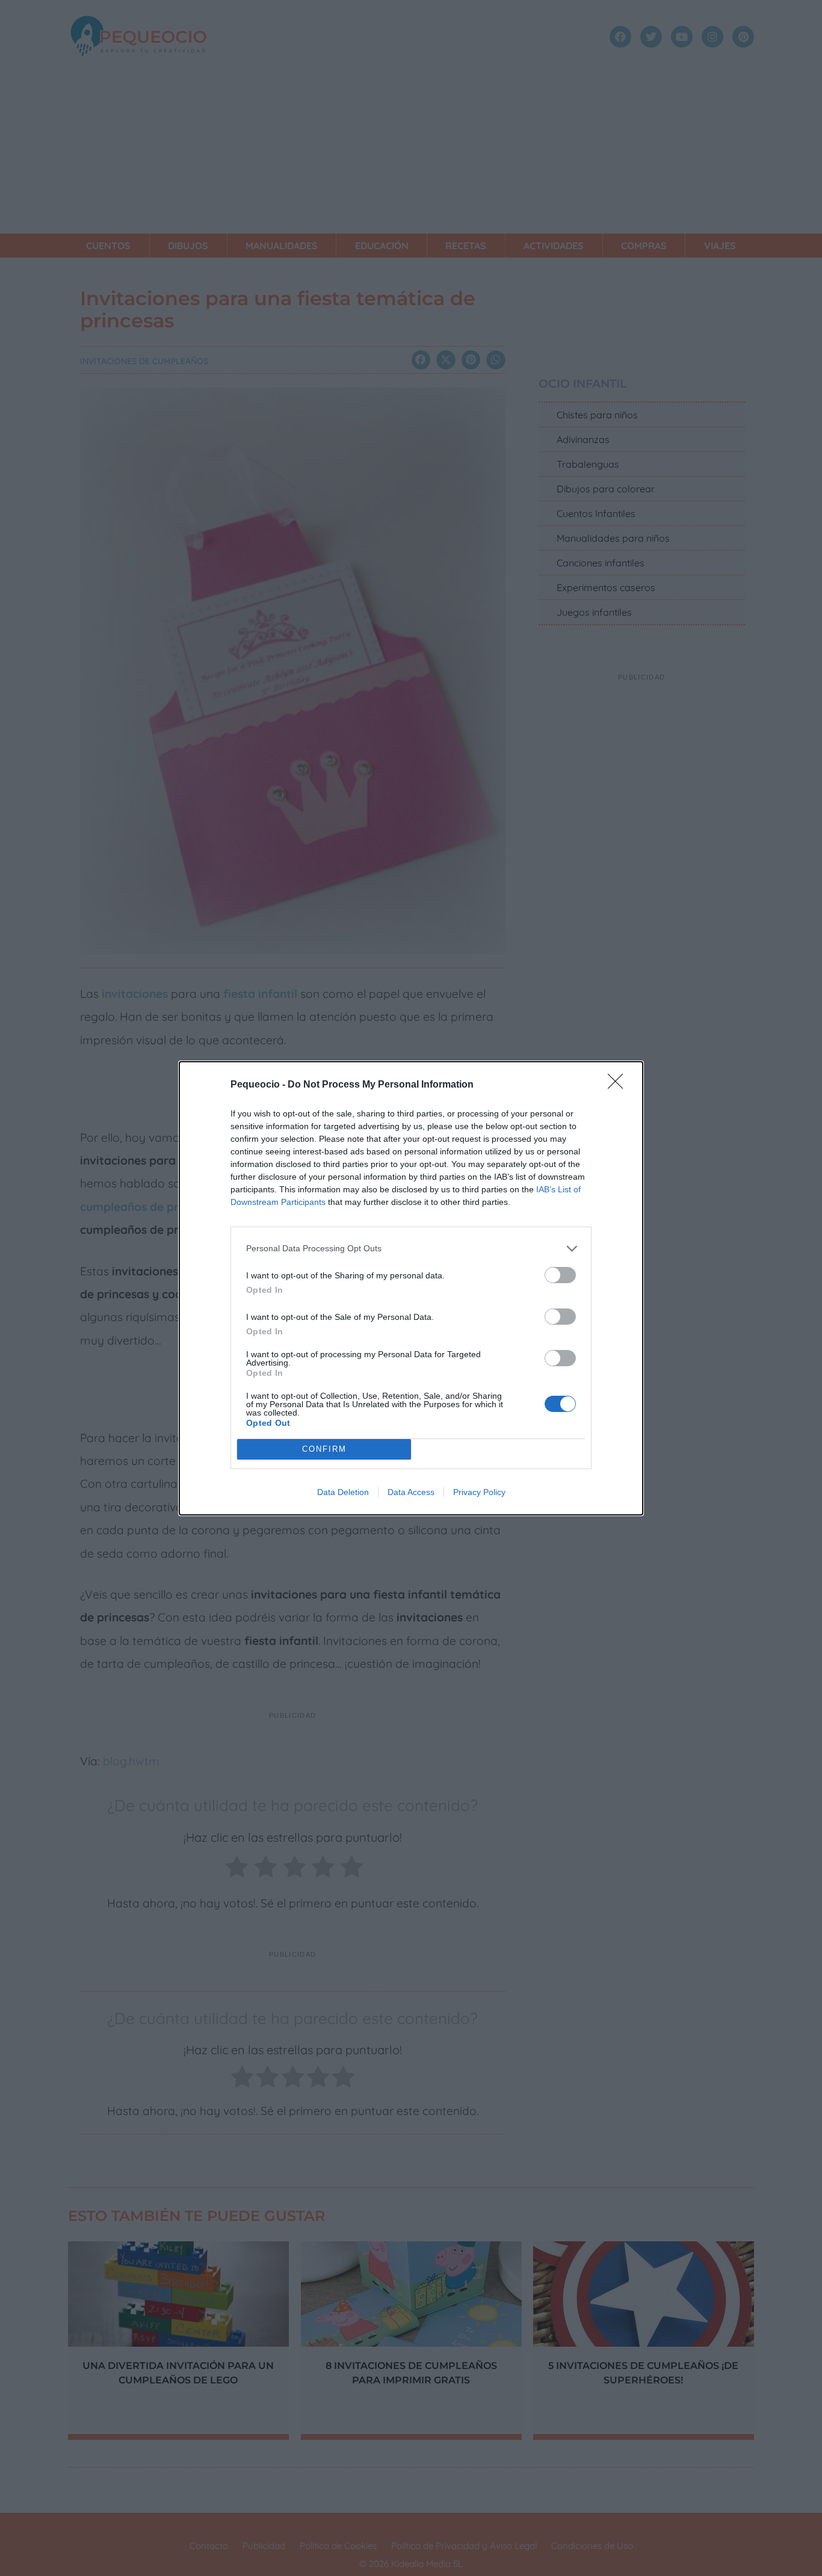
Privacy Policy (479, 1492)
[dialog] (411, 1288)
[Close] (619, 1085)
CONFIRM (324, 1449)
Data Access (411, 1492)
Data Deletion (343, 1492)
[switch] (560, 1275)
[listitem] (411, 1249)
